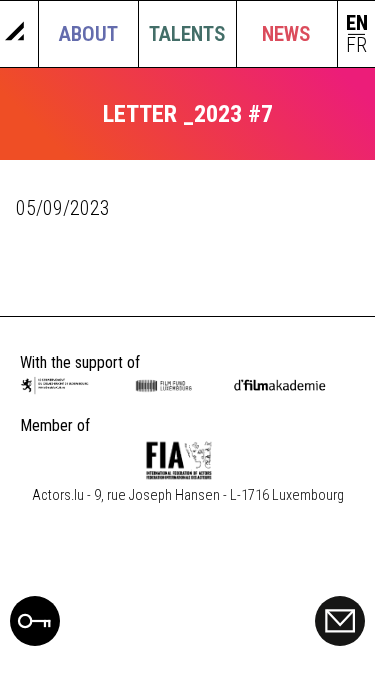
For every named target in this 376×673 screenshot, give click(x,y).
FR (356, 45)
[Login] (35, 639)
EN (357, 23)
